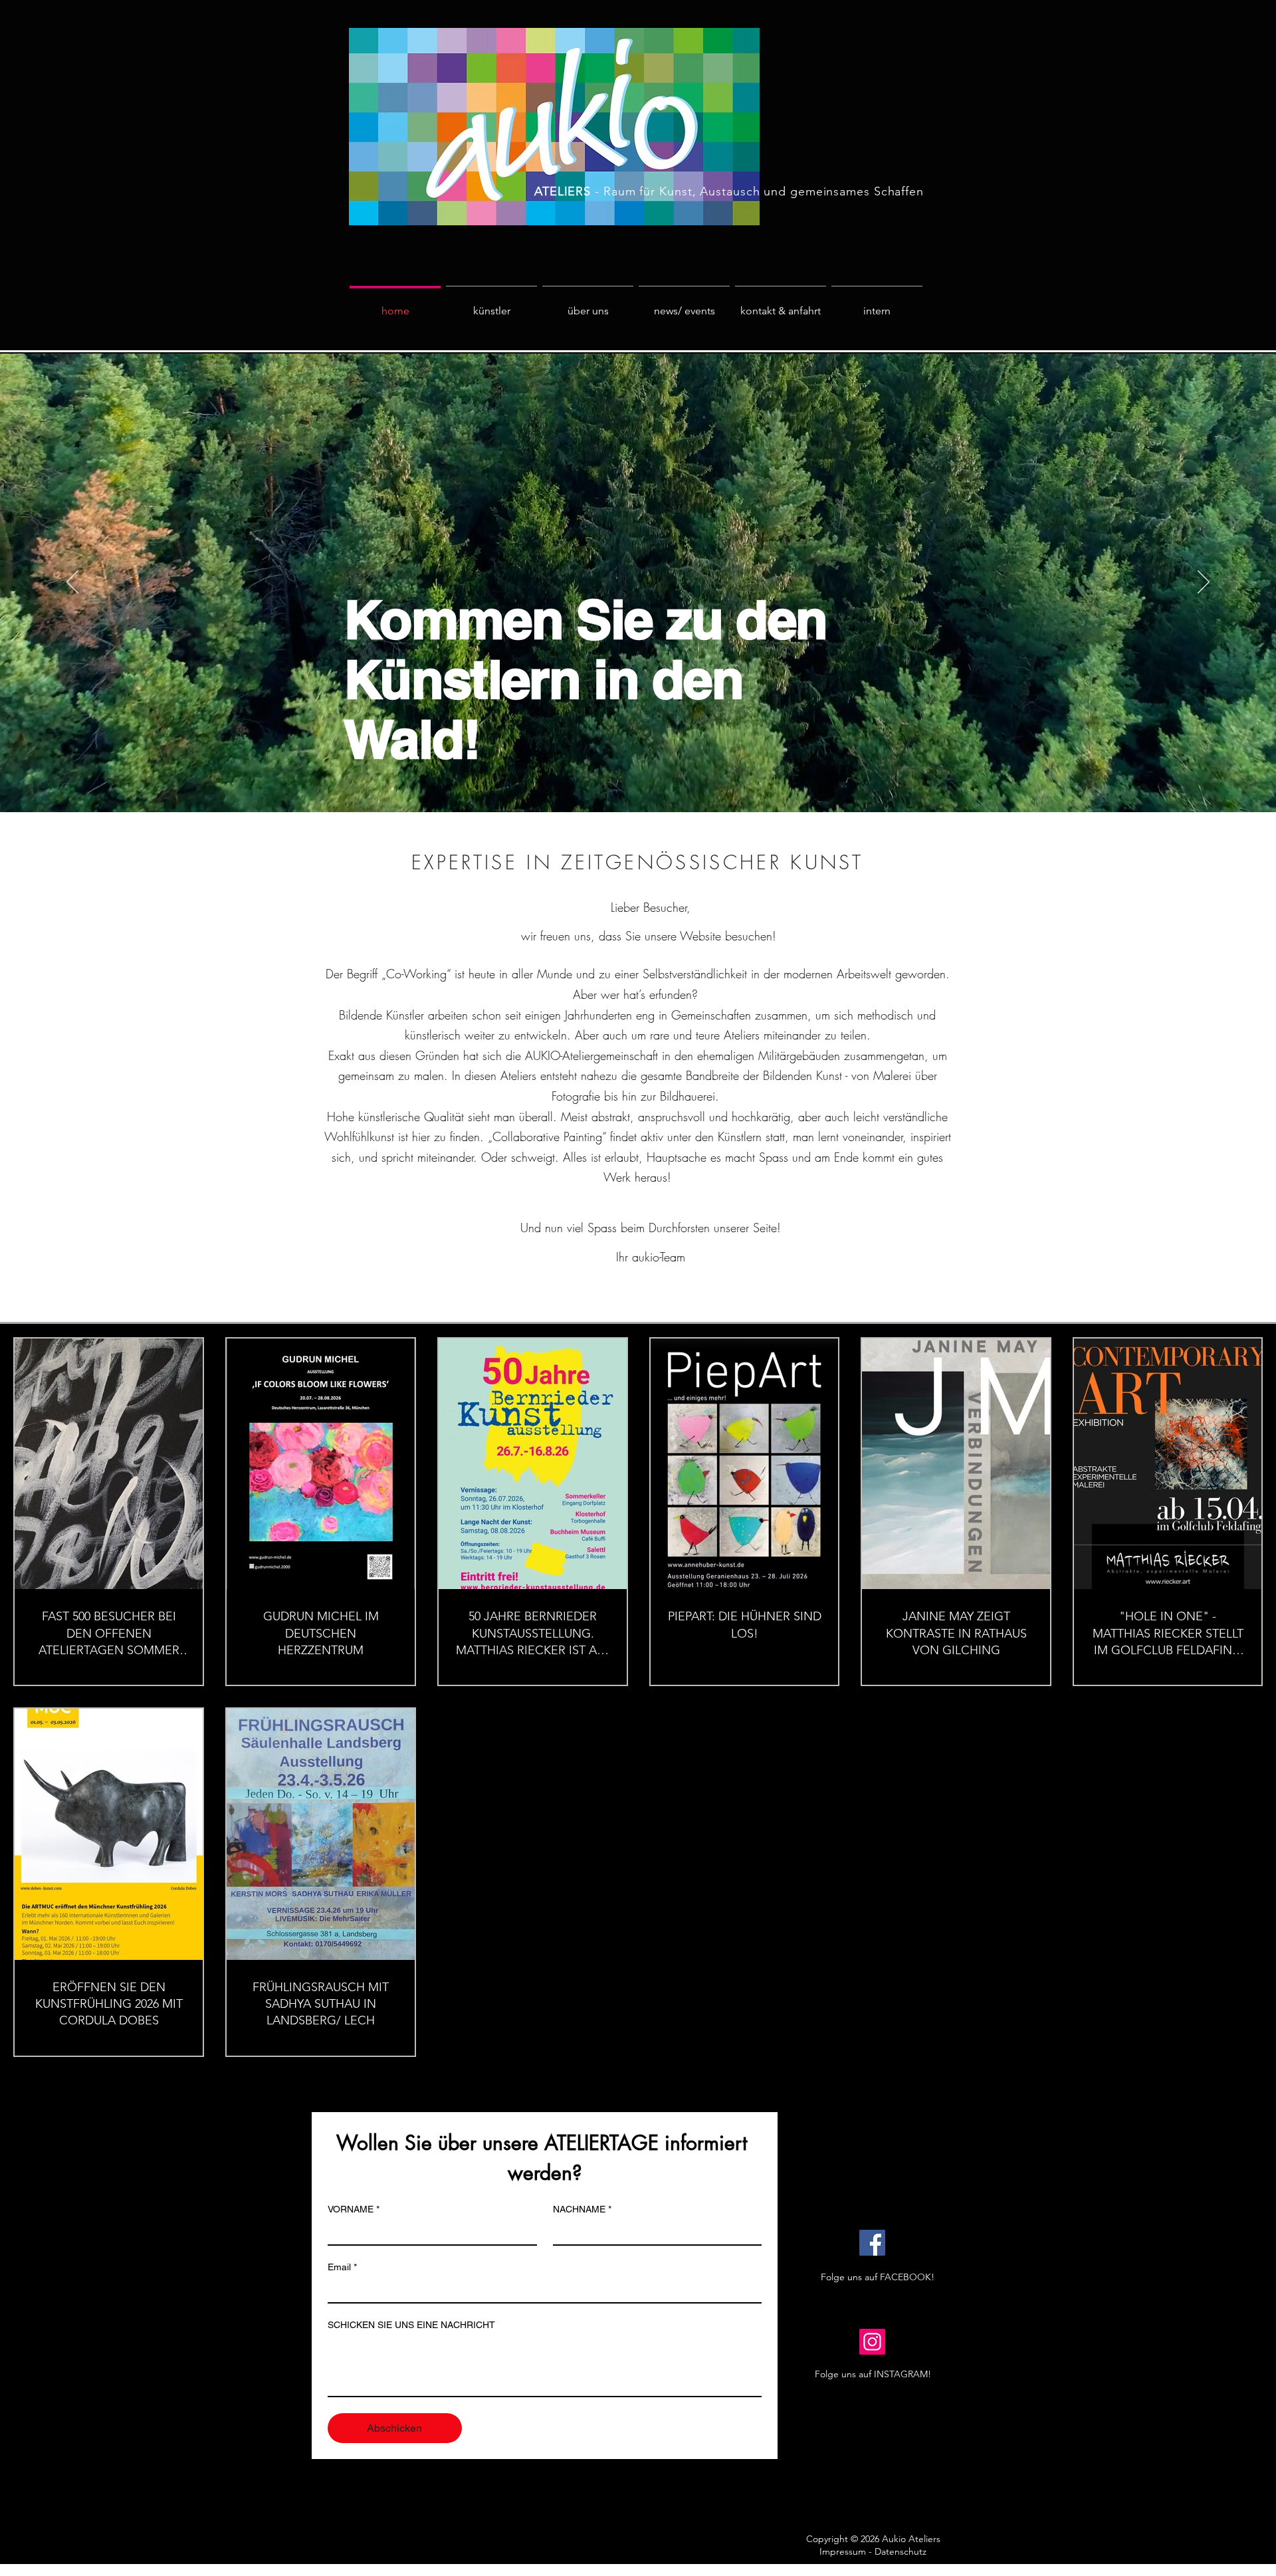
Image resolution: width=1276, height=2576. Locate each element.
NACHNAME (582, 2209)
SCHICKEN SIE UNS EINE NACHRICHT (411, 2325)
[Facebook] (872, 2243)
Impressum (843, 2551)
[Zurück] (72, 583)
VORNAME (354, 2209)
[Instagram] (872, 2342)
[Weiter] (1204, 583)
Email (342, 2267)
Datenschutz (901, 2551)
